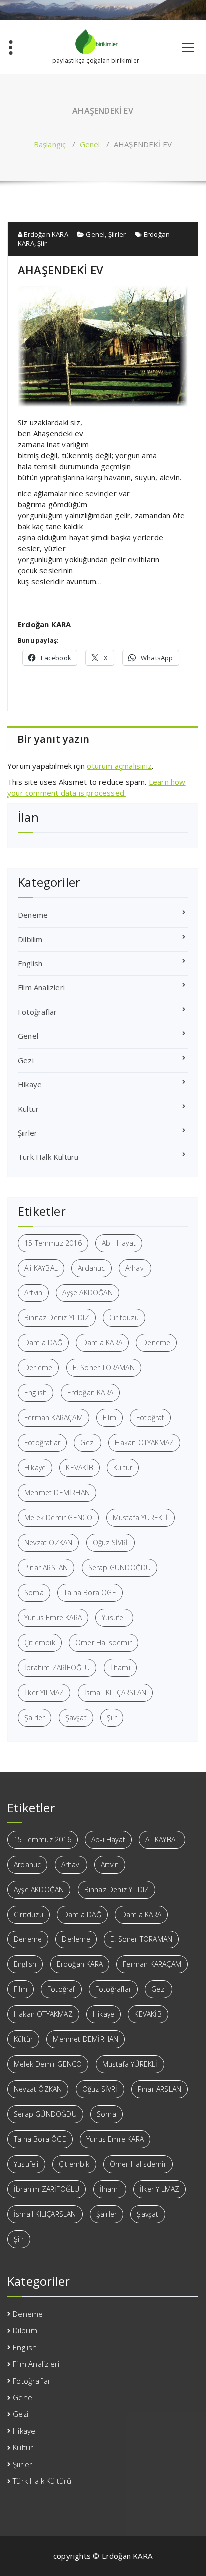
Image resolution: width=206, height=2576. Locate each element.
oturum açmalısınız (119, 766)
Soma (34, 1593)
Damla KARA (102, 1343)
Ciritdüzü (124, 1318)
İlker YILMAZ (44, 1692)
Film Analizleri (41, 987)
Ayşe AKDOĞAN (87, 1293)
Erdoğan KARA (45, 234)
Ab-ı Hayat (119, 1243)
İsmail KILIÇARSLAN (116, 1692)
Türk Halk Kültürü (48, 1157)
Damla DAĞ (43, 1343)
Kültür (28, 1109)
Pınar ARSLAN (46, 1568)
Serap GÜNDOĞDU (120, 1568)
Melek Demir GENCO (58, 1518)
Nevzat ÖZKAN (48, 1543)
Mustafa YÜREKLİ (141, 1518)
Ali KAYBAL (41, 1268)
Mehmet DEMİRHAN (57, 1493)
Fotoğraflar (37, 1012)
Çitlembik (40, 1642)
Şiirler (117, 234)
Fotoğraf (150, 1418)
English (30, 963)
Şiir (42, 243)
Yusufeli (114, 1617)
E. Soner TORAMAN (104, 1368)
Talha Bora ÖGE (90, 1593)
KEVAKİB (79, 1468)
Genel (90, 144)
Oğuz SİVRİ (111, 1543)
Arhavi (135, 1268)
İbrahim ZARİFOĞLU (57, 1667)
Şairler (35, 1717)
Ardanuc (91, 1268)
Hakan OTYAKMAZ (144, 1443)
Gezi (26, 1060)
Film (110, 1418)
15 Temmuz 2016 (53, 1243)
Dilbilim (30, 939)
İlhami (120, 1667)
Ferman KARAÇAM (54, 1418)
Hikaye (30, 1084)
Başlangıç (50, 144)
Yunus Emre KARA (53, 1617)
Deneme (33, 915)
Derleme (38, 1368)
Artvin (33, 1293)
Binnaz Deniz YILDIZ (57, 1318)
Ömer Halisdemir (104, 1642)
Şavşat (76, 1717)
